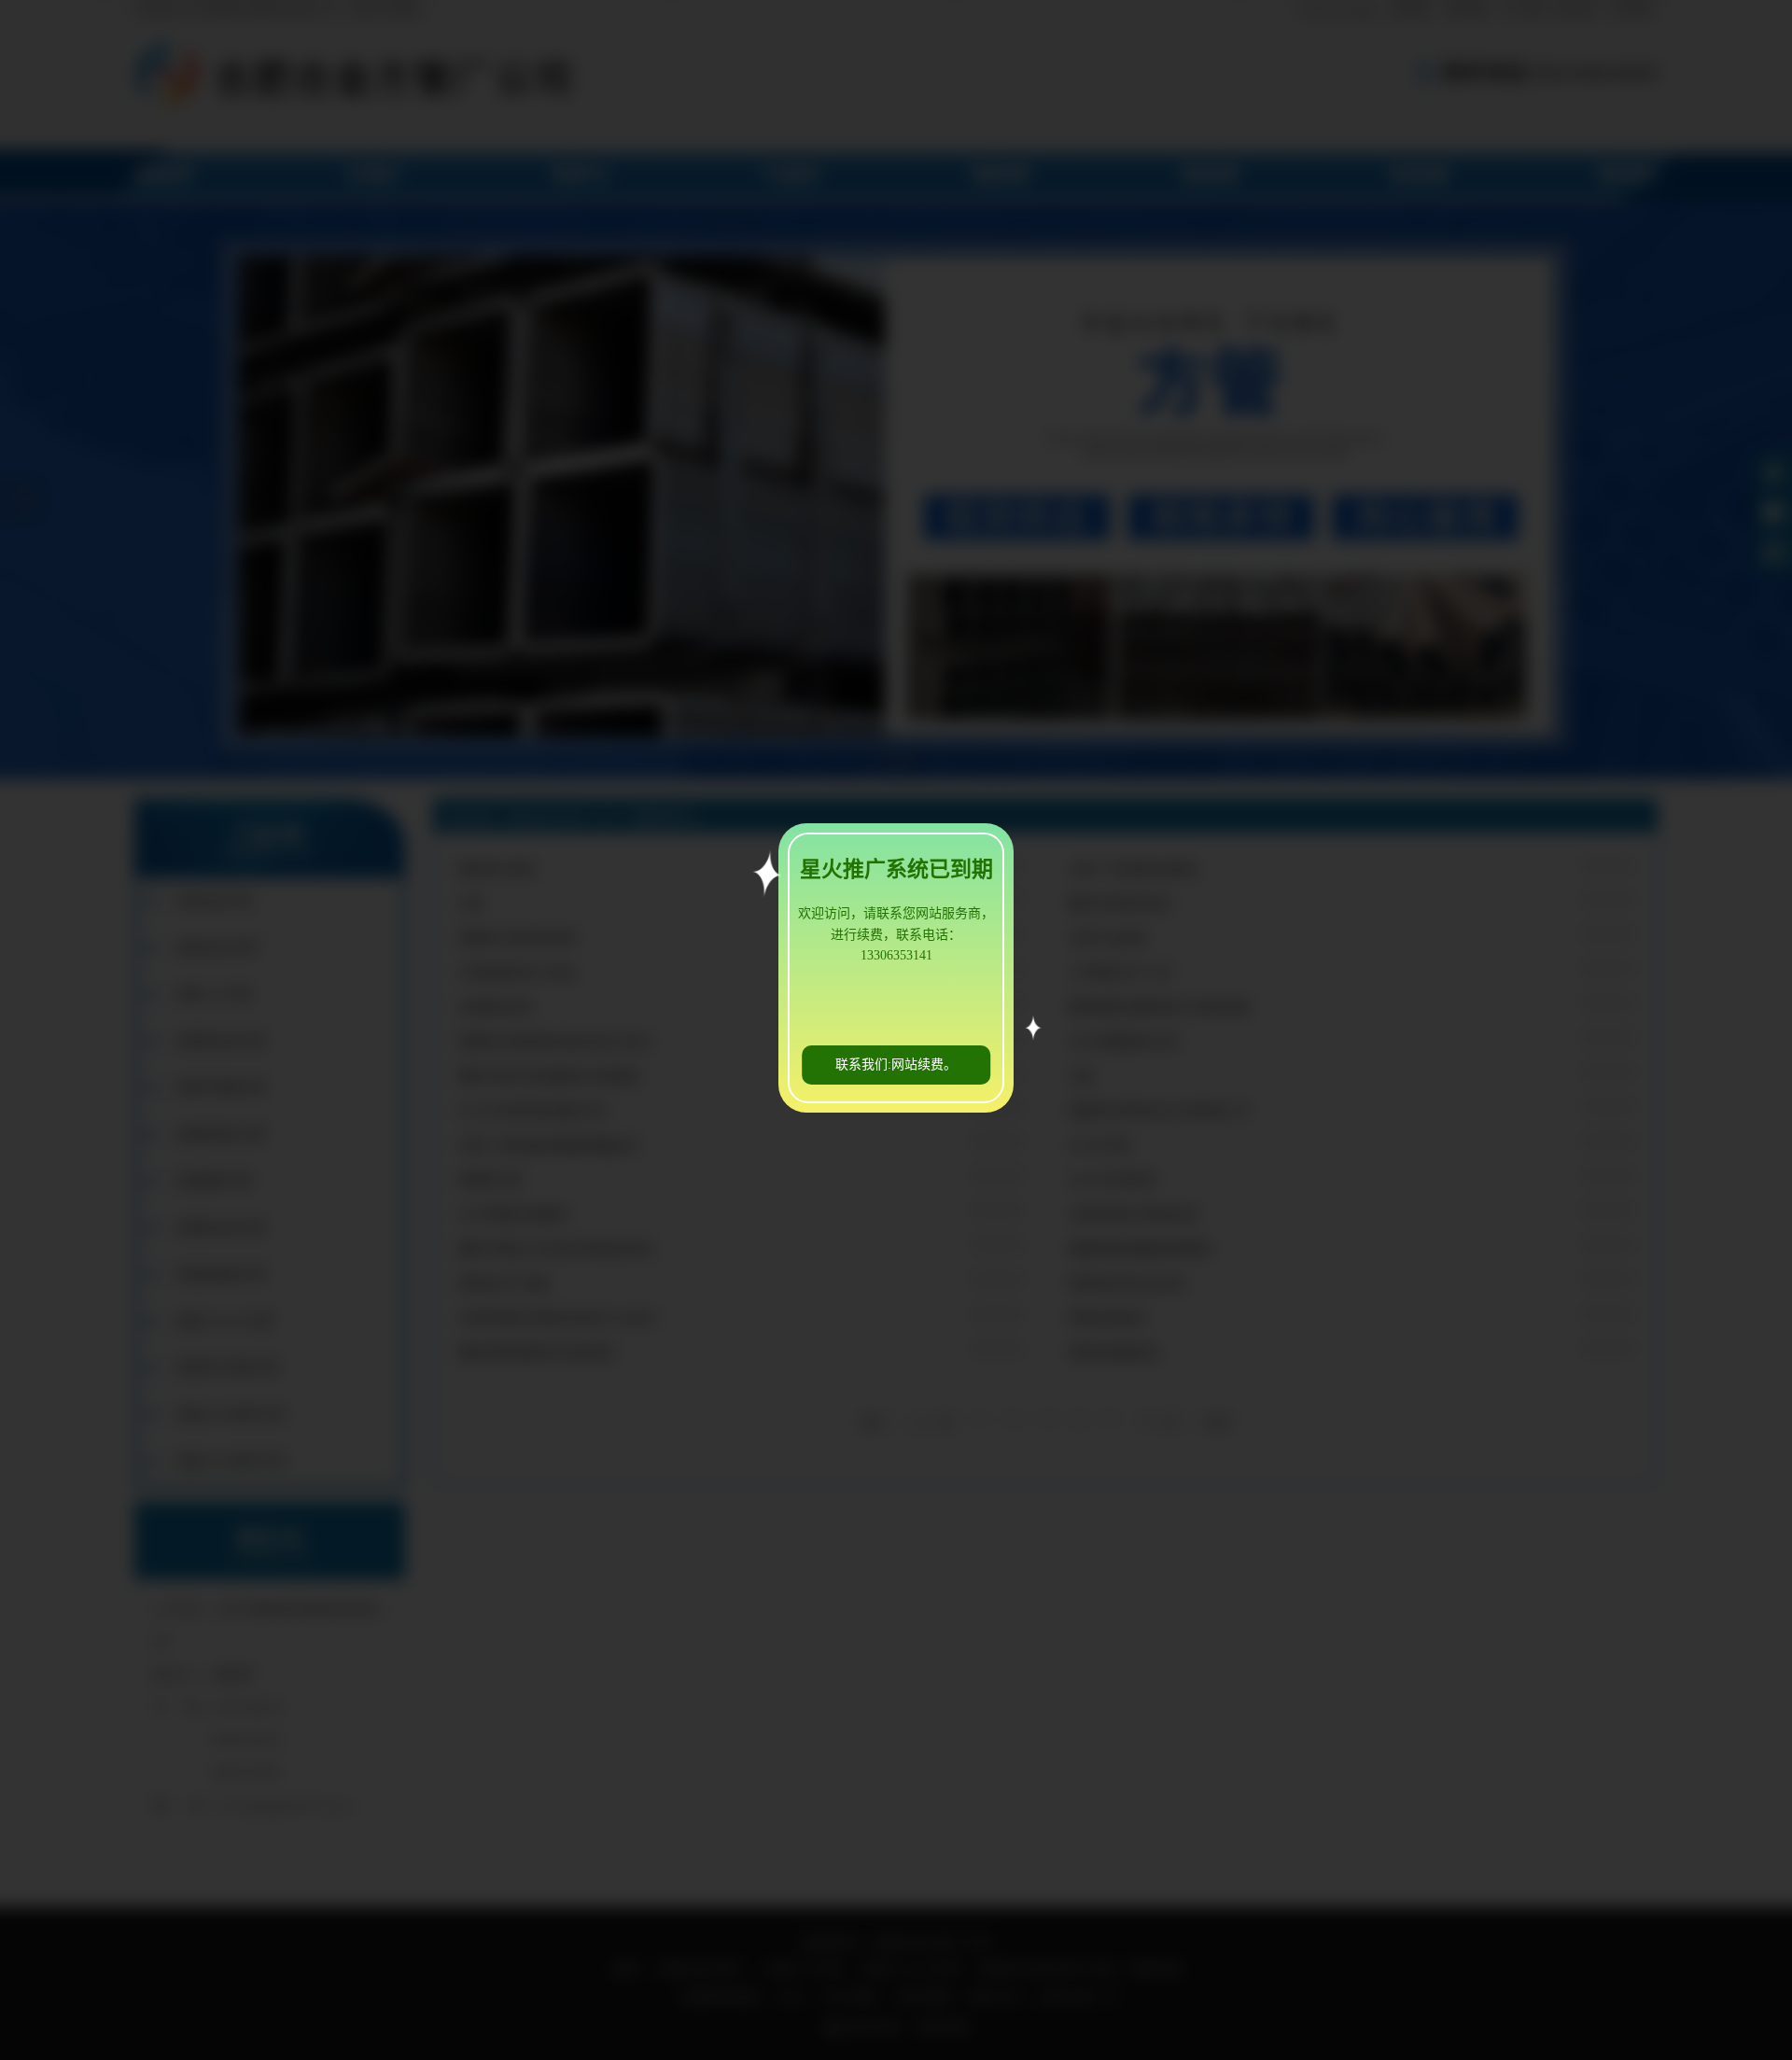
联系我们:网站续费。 (896, 1065)
